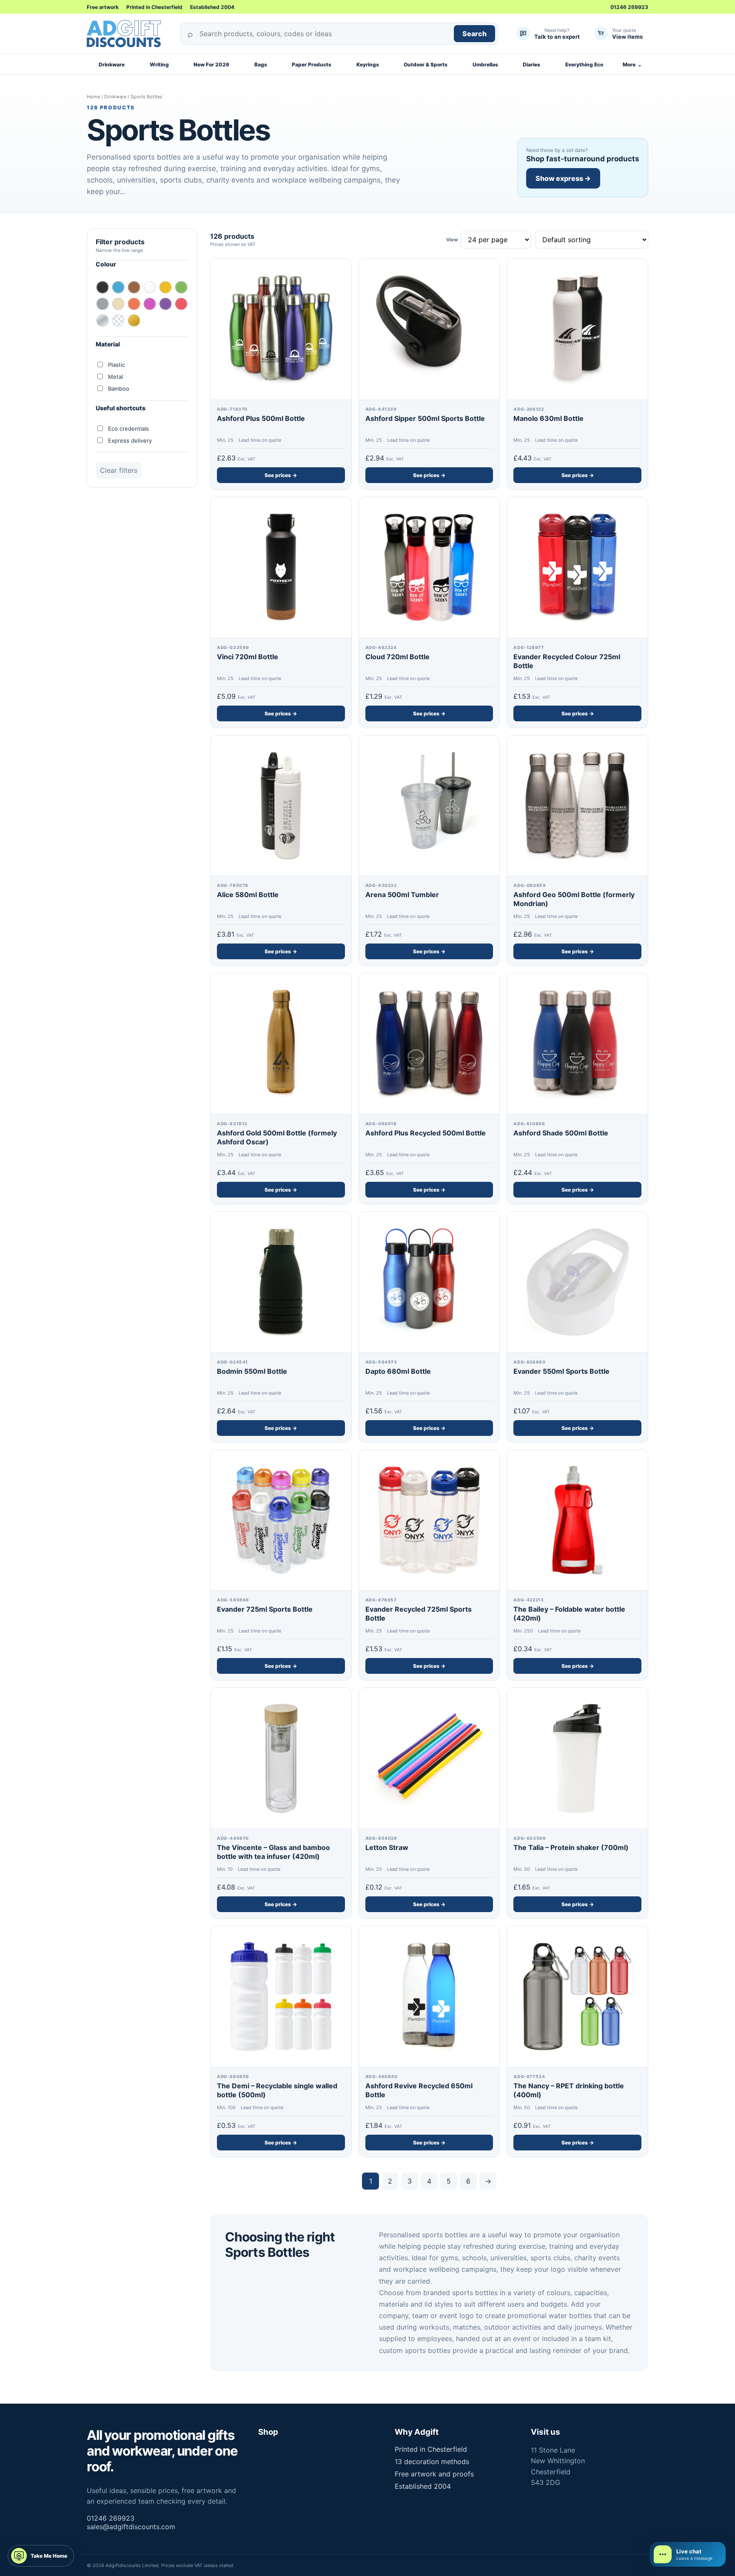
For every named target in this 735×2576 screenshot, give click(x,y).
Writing (159, 64)
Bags (261, 64)
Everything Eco (584, 64)
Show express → (563, 178)
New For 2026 (211, 64)
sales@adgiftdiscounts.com (131, 2527)
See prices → (281, 475)
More (632, 64)
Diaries (531, 64)
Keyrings (368, 64)
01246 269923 (629, 7)
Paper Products (312, 64)
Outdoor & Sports (426, 64)
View (452, 240)
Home (93, 97)
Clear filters (119, 470)
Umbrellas (485, 64)
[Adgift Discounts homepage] (127, 34)
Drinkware (112, 64)
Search (474, 34)
